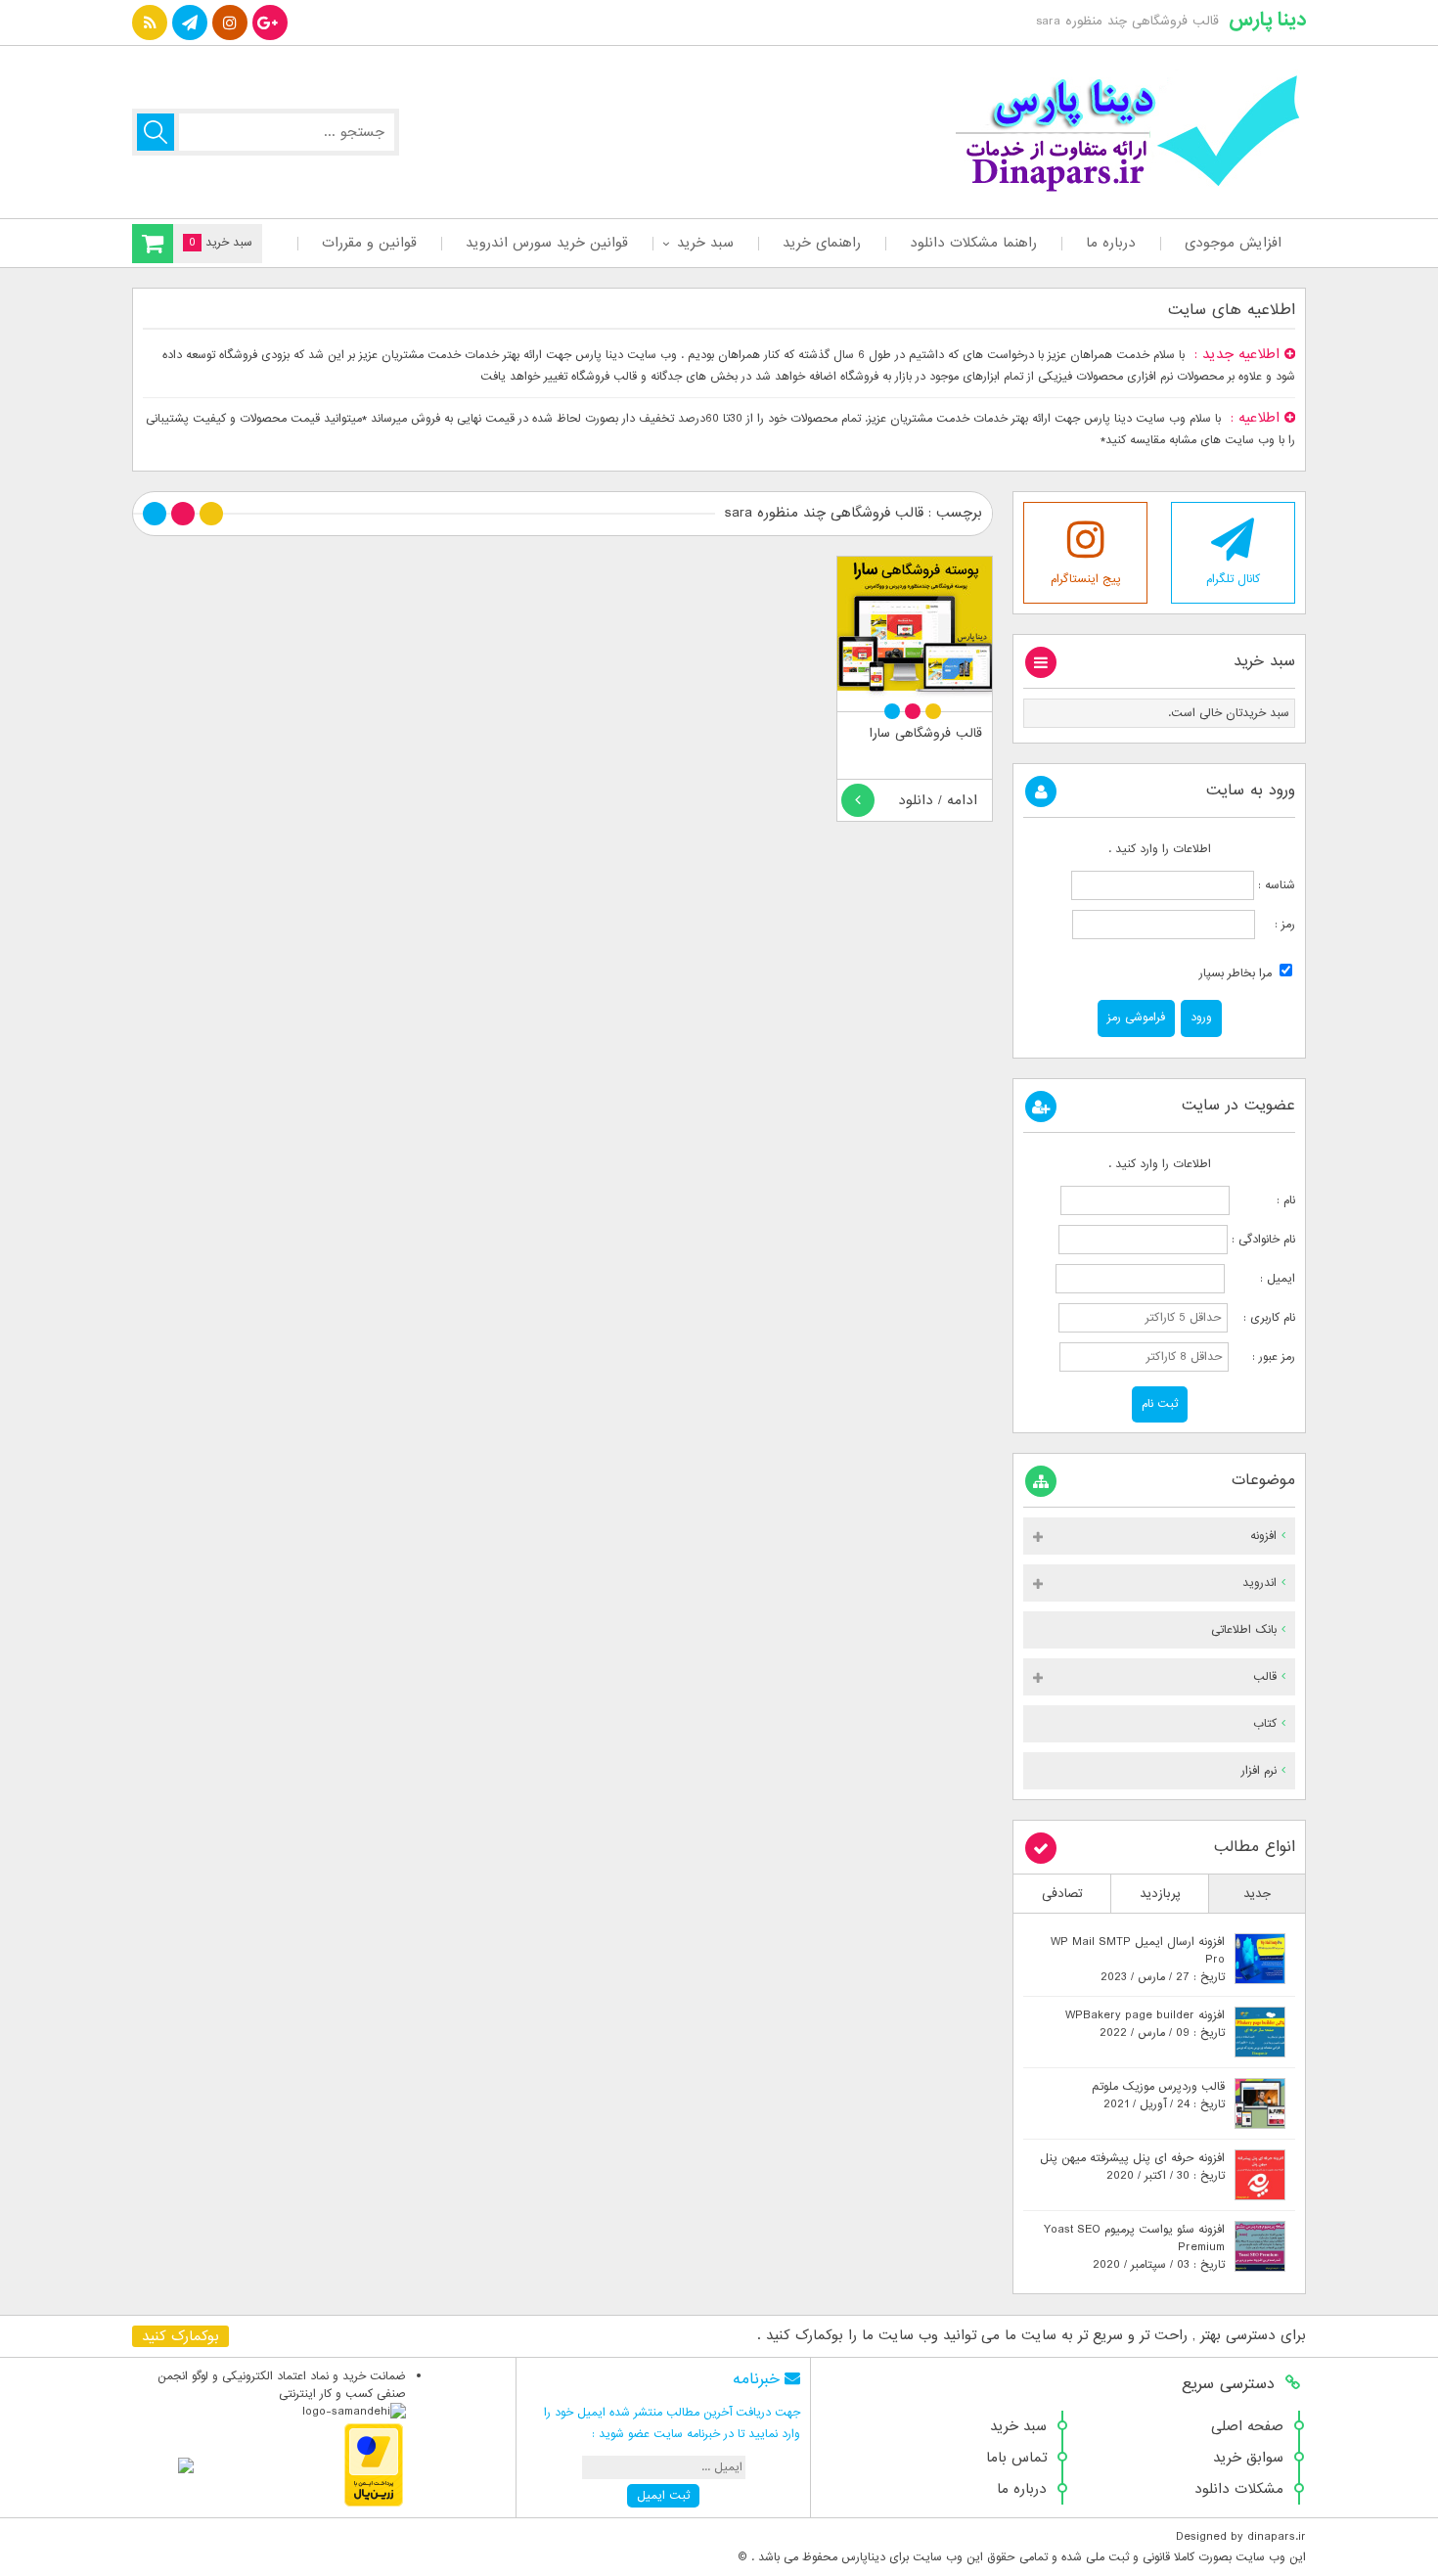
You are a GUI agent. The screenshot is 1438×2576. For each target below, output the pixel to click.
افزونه (1263, 1536)
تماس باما (1016, 2458)
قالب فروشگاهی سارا (926, 733)
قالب (1265, 1677)
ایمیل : (1262, 1279)
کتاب (1265, 1724)
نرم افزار (1259, 1771)
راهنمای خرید (822, 243)
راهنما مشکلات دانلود (973, 243)
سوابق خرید (1248, 2458)
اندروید (1259, 1583)
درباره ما (1111, 243)
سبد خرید (705, 243)
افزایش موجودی (1233, 243)
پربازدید (1160, 1894)
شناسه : (1275, 885)
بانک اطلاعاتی (1244, 1630)
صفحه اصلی (1247, 2426)
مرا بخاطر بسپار (1237, 973)
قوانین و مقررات (369, 243)
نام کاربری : (1263, 1318)
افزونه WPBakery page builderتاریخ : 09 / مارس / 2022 (1145, 2024)
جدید (1257, 1894)
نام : (1264, 1200)
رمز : (1275, 925)
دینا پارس (1267, 20)
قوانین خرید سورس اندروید (547, 243)
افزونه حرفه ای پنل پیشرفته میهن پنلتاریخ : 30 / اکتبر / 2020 (1132, 2167)
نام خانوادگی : (1263, 1240)
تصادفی (1062, 1894)
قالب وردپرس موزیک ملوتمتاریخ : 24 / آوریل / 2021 (1158, 2096)
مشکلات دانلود (1239, 2489)
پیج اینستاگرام (1086, 579)
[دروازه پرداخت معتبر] (374, 2504)
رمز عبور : (1264, 1357)
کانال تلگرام (1233, 579)
